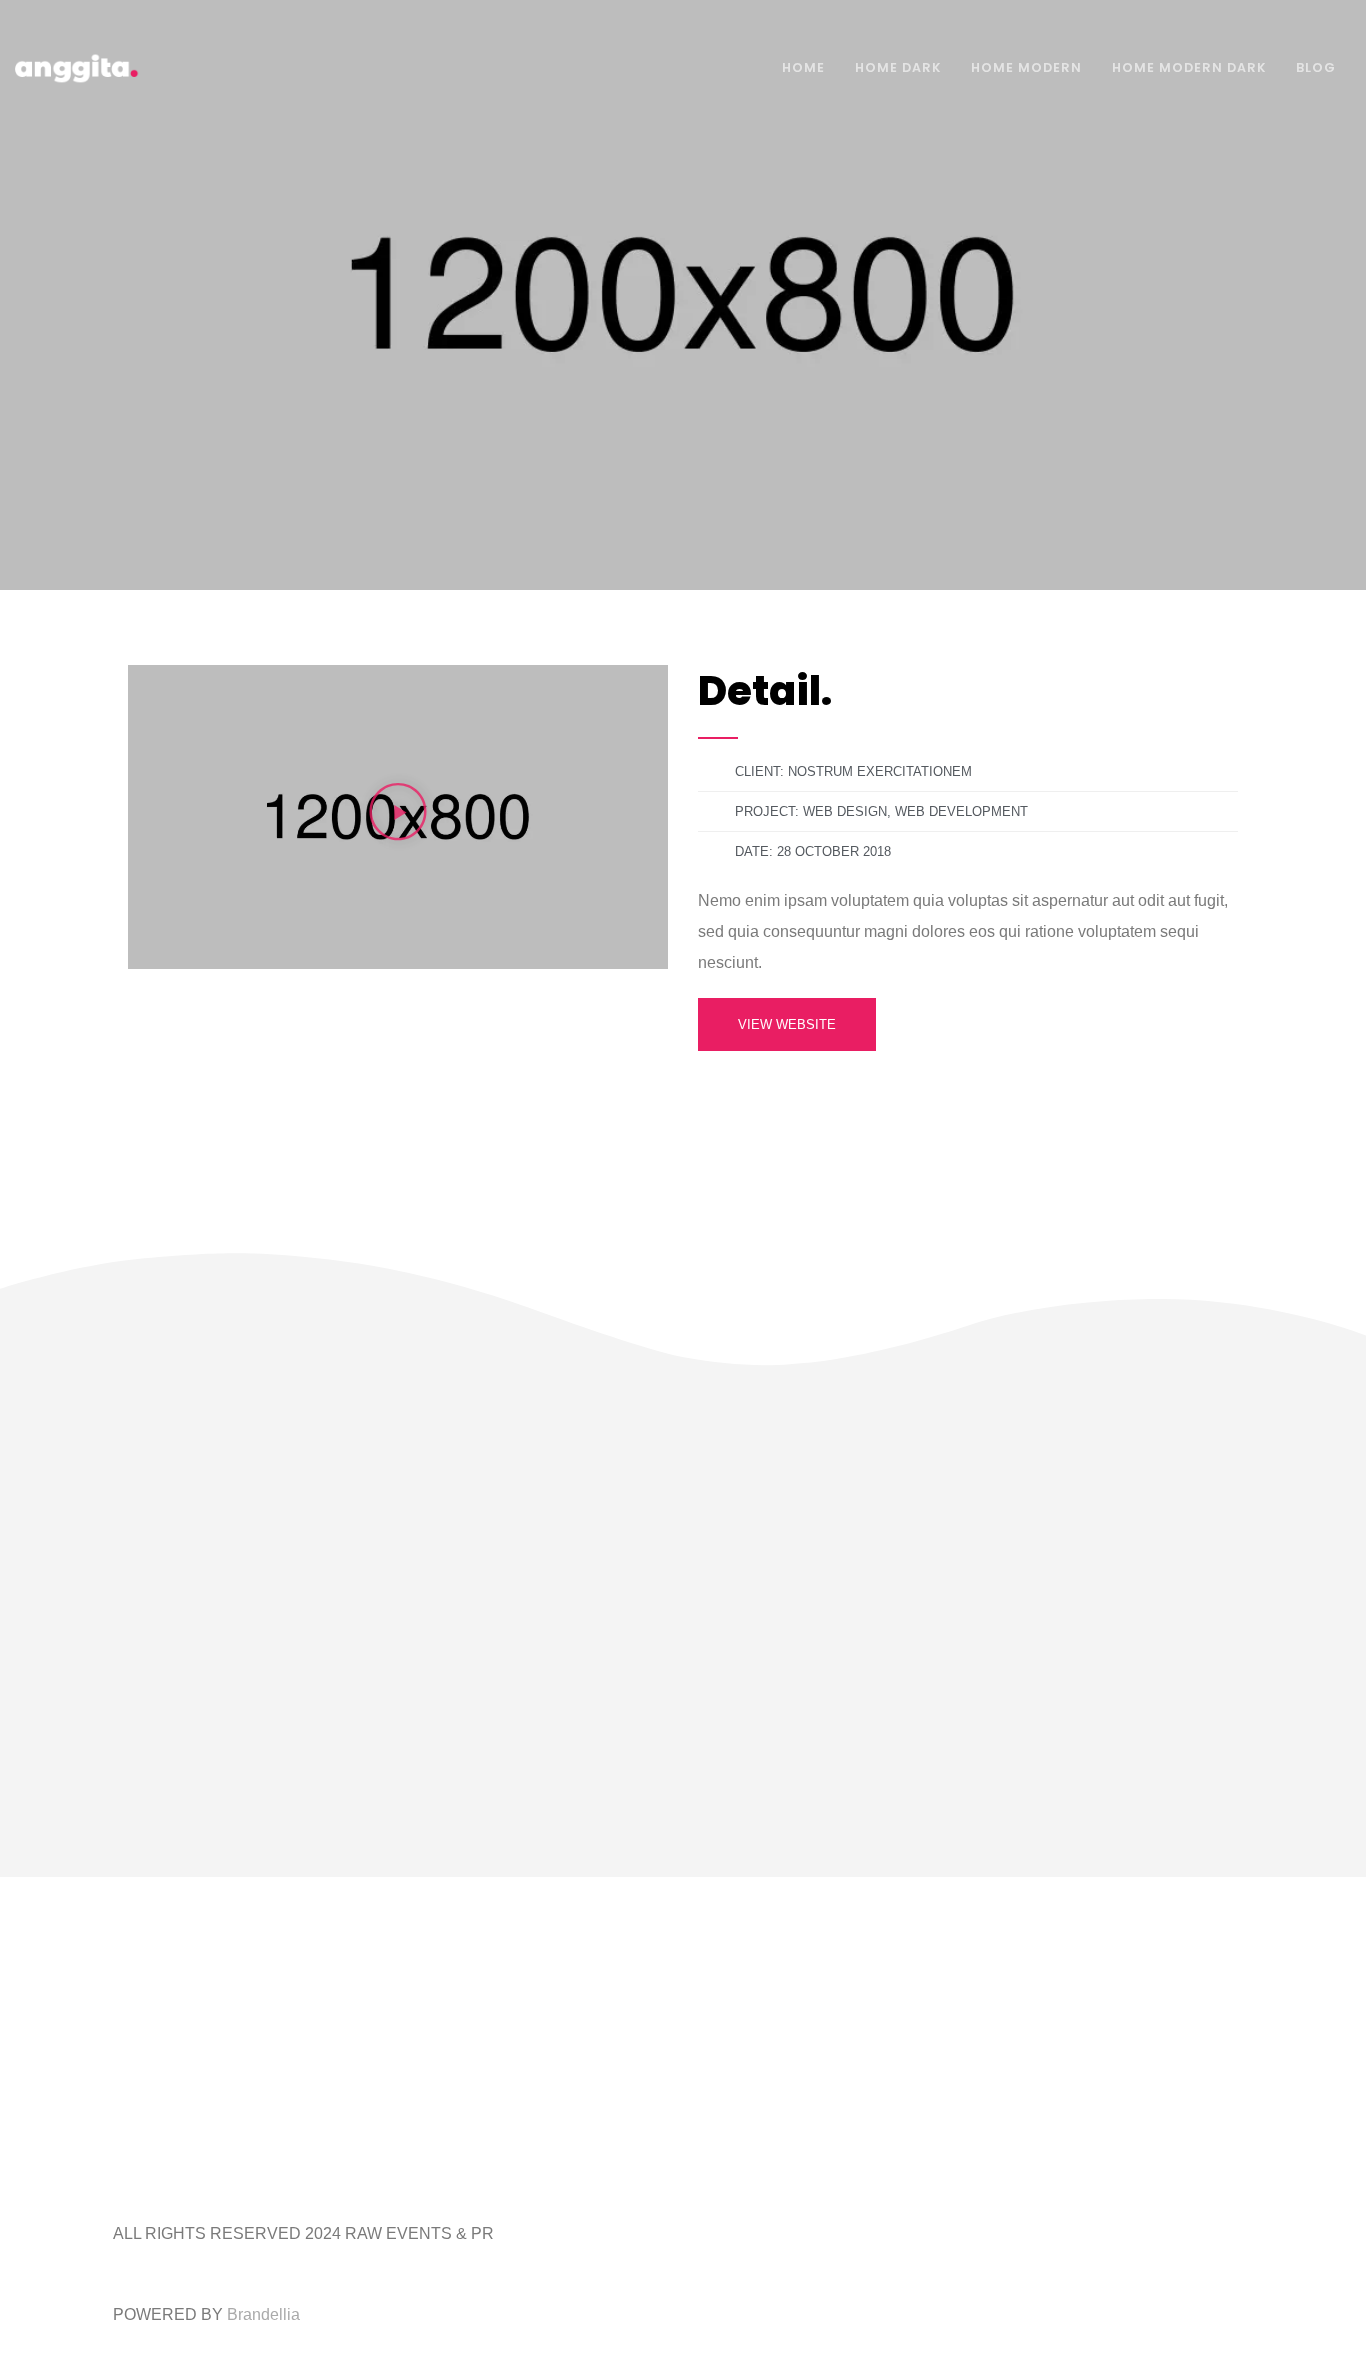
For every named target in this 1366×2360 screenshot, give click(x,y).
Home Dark (898, 67)
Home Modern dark (1189, 67)
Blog (1316, 67)
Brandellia (263, 2314)
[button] (398, 816)
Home (803, 67)
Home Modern (1026, 67)
